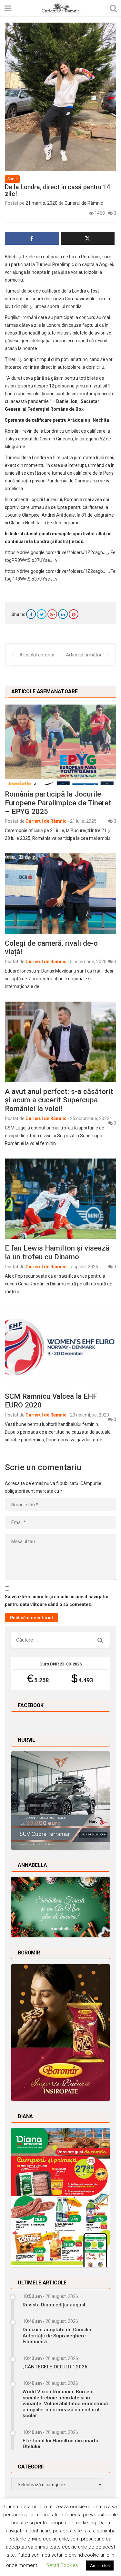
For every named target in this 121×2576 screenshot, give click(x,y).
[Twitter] (42, 614)
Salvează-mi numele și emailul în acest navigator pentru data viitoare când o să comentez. (57, 1601)
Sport (12, 179)
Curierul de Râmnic (84, 203)
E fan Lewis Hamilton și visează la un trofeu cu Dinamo (57, 1252)
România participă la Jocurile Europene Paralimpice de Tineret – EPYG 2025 (58, 803)
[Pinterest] (74, 614)
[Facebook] (31, 614)
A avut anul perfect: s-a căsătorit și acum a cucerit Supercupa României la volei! (59, 1100)
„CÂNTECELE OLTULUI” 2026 (55, 2367)
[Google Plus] (52, 614)
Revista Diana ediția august (54, 2305)
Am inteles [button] (100, 2566)
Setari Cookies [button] (62, 2565)
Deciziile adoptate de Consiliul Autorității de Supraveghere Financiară (58, 2336)
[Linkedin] (63, 614)
